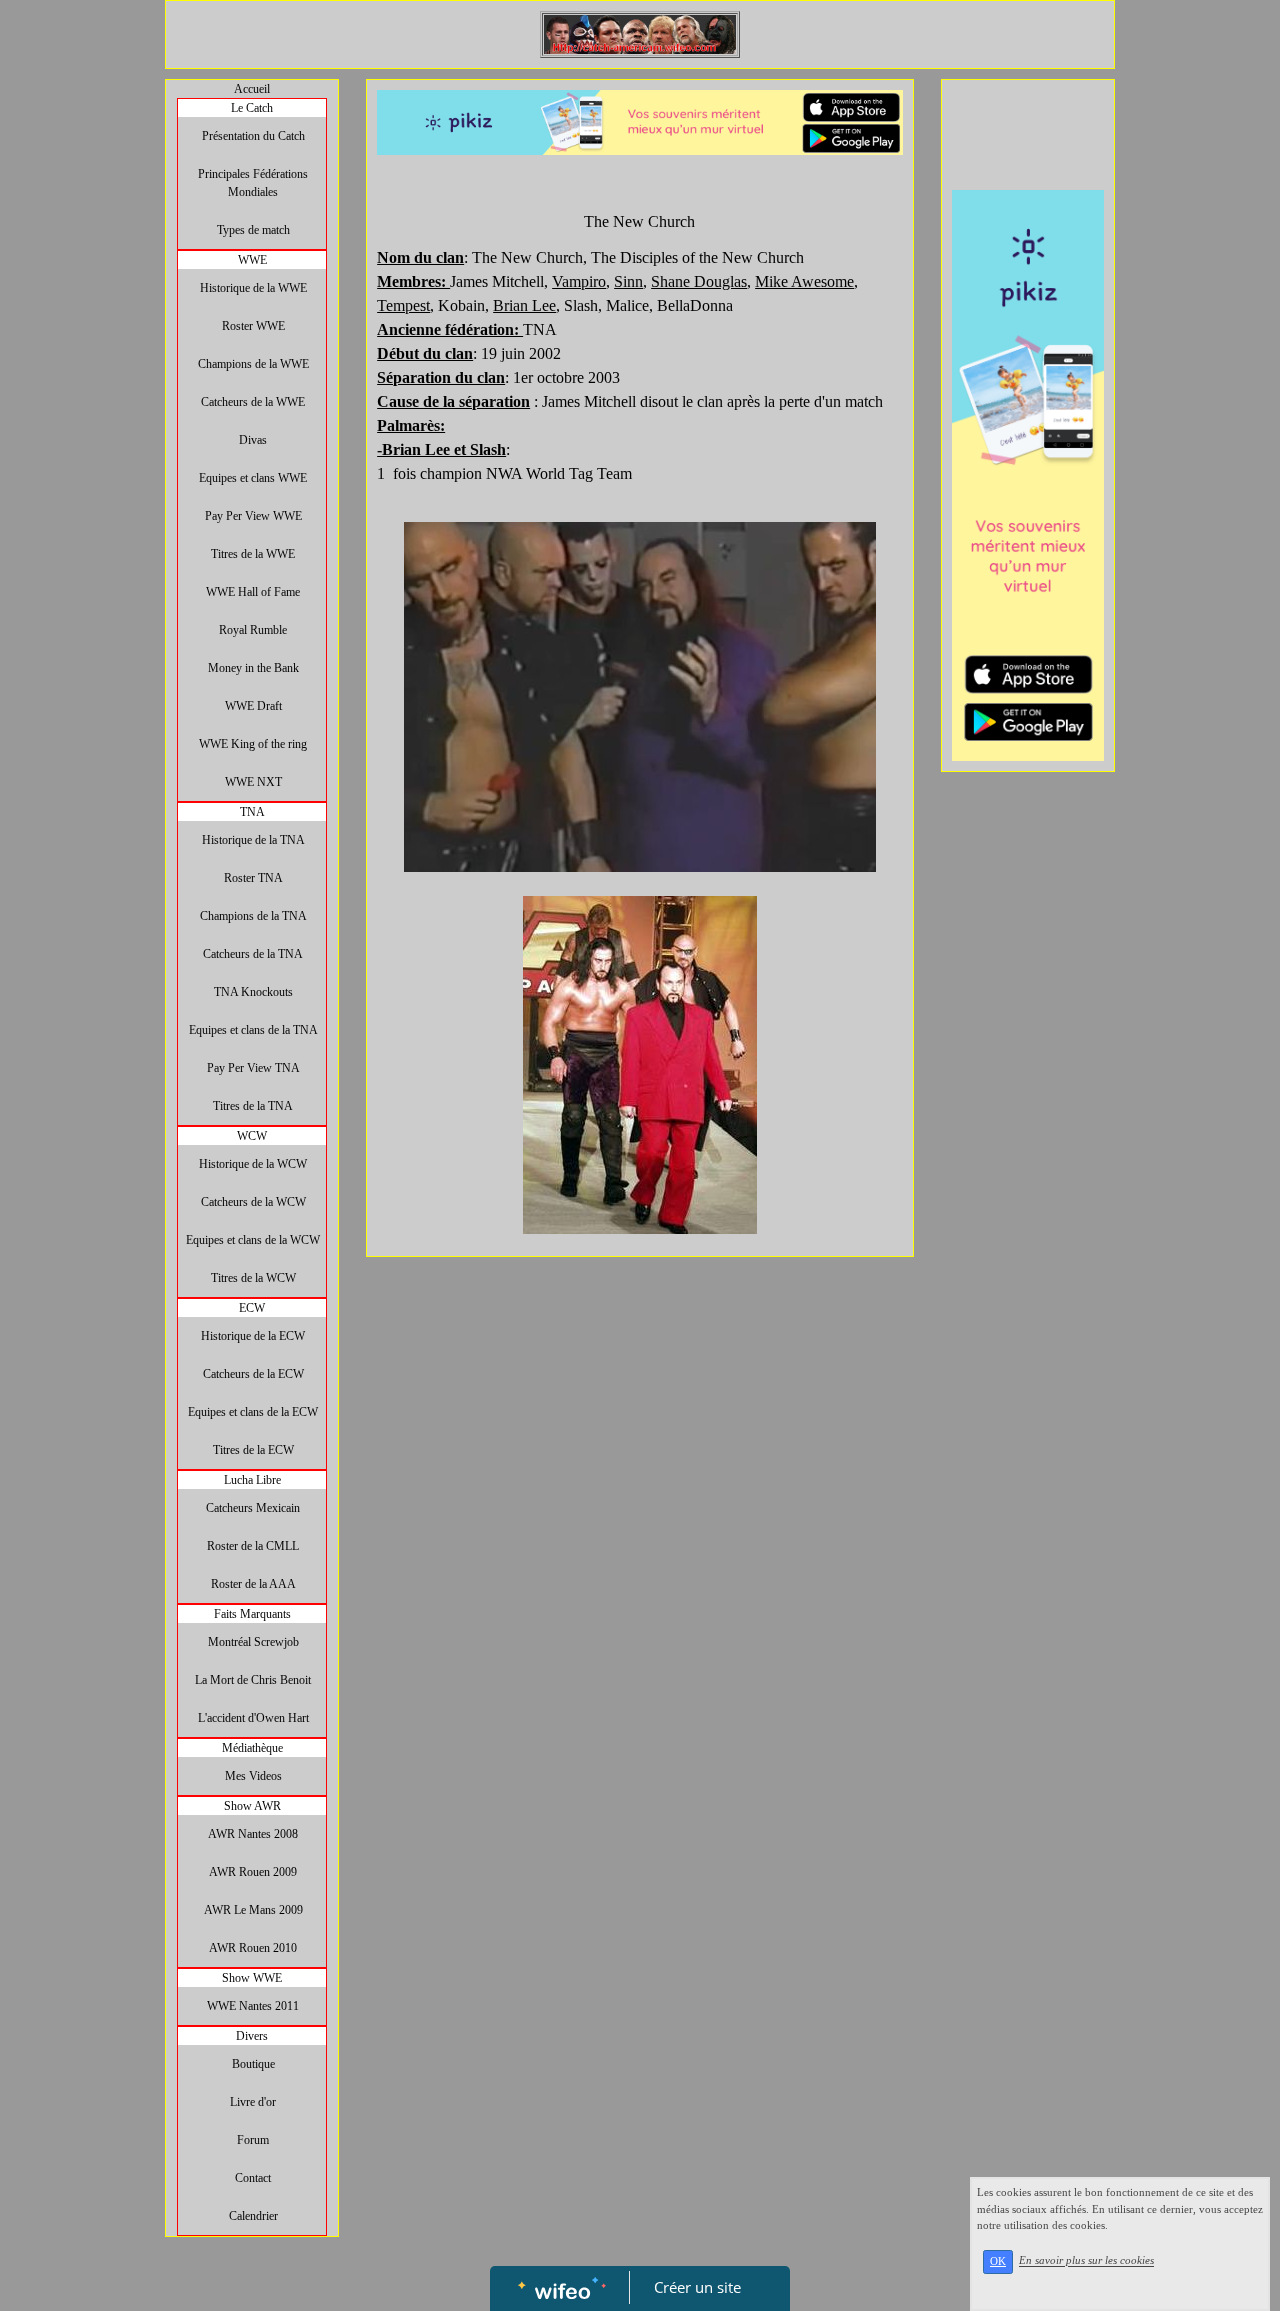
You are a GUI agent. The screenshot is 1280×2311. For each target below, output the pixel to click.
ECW (252, 1308)
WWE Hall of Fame (253, 592)
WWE (252, 260)
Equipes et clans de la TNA (253, 1030)
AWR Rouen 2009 (253, 1872)
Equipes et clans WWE (253, 478)
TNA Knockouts (253, 992)
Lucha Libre (252, 1480)
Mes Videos (253, 1776)
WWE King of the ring (253, 744)
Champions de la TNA (253, 916)
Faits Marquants (252, 1614)
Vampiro (579, 281)
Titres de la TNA (253, 1106)
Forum (253, 2140)
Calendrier (253, 2216)
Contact (253, 2178)
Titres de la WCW (253, 1278)
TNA (252, 812)
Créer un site (697, 2287)
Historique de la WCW (253, 1164)
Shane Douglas (699, 281)
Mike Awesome (804, 281)
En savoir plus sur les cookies (1086, 2261)
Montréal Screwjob (253, 1642)
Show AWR (252, 1806)
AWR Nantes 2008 (253, 1834)
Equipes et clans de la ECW (253, 1412)
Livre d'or (253, 2102)
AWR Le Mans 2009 (253, 1910)
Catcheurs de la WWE (253, 402)
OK (998, 2261)
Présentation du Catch (253, 136)
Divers (252, 2036)
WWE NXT (253, 782)
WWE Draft (253, 706)
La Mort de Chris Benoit (253, 1680)
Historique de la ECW (253, 1336)
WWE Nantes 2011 (253, 2006)
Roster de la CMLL (253, 1546)
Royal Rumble (253, 630)
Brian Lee (524, 305)
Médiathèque (252, 1748)
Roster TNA (253, 878)
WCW (252, 1136)
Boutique (253, 2064)
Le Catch (252, 108)
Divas (253, 440)
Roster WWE (253, 326)
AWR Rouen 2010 (253, 1948)
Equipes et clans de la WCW (253, 1240)
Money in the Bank (253, 668)
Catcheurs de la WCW (253, 1202)
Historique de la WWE (253, 288)
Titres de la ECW (253, 1450)
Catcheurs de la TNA (253, 954)
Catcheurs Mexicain (253, 1508)
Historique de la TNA (253, 840)
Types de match (253, 230)
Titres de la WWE (253, 554)
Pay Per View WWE (253, 516)
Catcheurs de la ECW (253, 1374)
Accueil (252, 89)
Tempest (403, 305)
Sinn (628, 281)
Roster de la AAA (253, 1584)
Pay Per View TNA (253, 1068)
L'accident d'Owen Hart (253, 1718)
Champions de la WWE (253, 364)
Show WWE (252, 1978)
